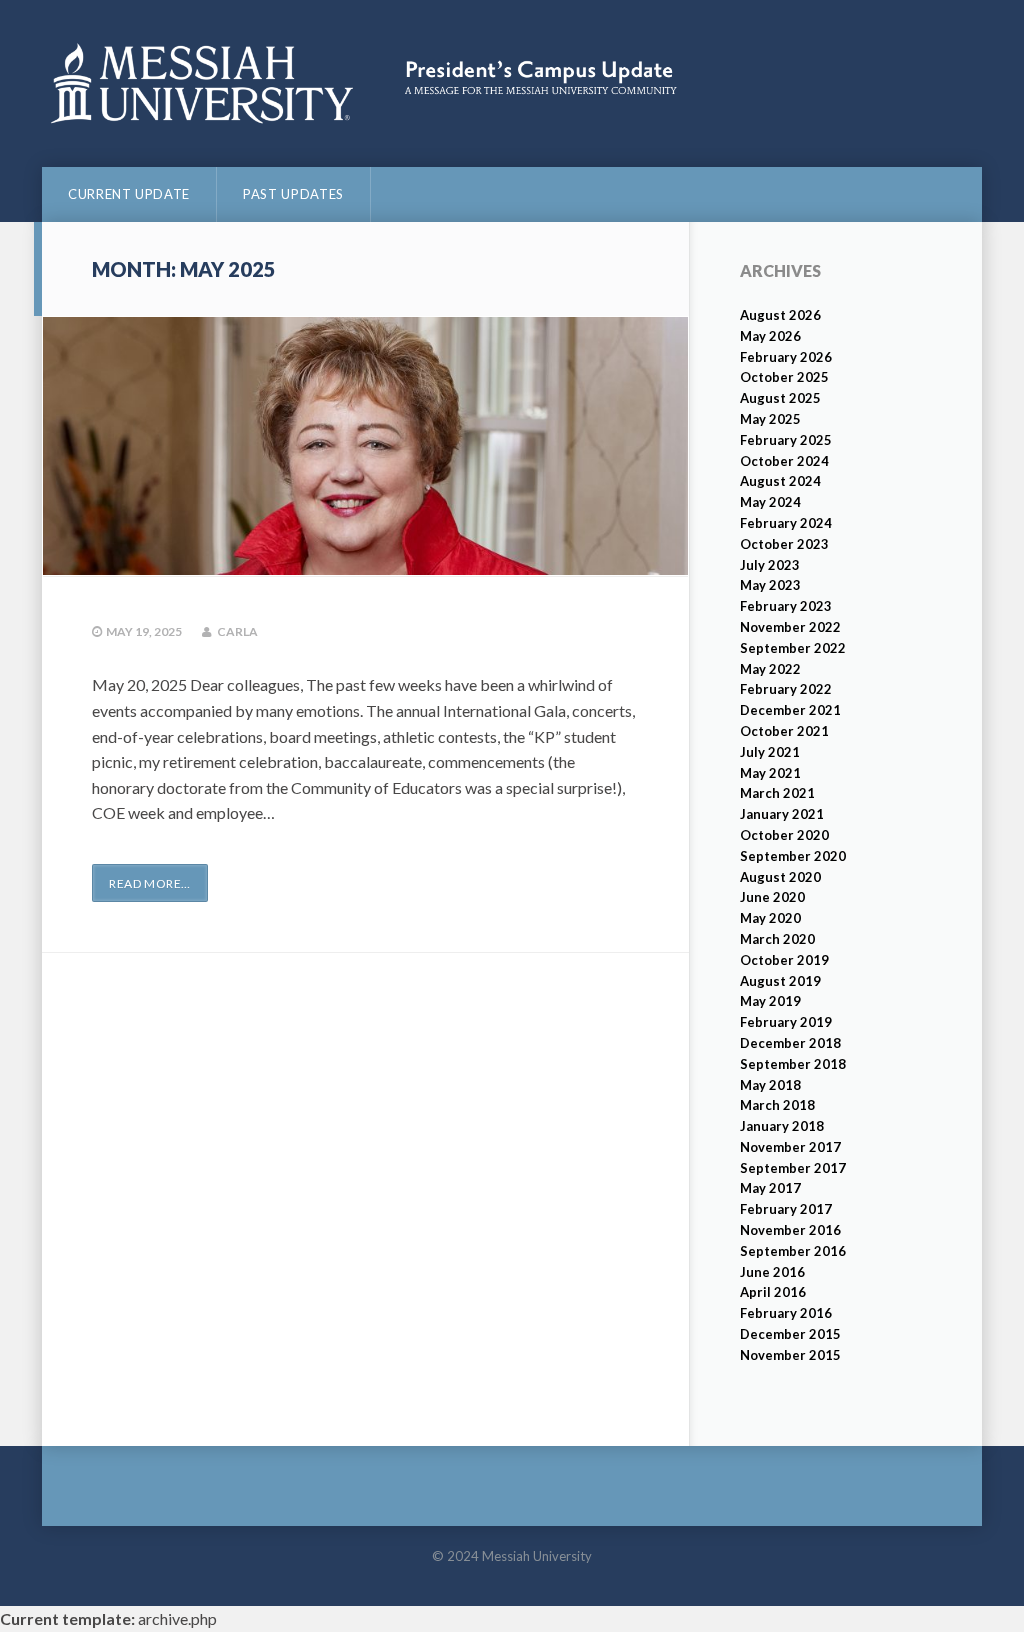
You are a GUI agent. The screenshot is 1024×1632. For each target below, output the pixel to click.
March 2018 (777, 1105)
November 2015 (790, 1355)
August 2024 (780, 481)
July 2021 (770, 752)
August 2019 (780, 981)
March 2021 (777, 793)
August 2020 (780, 877)
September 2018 (793, 1064)
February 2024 (786, 523)
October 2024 (784, 461)
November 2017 (790, 1147)
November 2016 (790, 1230)
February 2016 (786, 1313)
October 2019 (784, 960)
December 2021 (790, 710)
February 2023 (786, 606)
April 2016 (773, 1292)
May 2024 (770, 502)
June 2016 (772, 1272)
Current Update (129, 194)
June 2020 (772, 897)
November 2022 (790, 627)
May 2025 (770, 419)
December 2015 (790, 1334)
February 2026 (786, 357)
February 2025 (786, 440)
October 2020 (784, 835)
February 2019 (786, 1022)
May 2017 (770, 1188)
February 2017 (786, 1209)
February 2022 (786, 689)
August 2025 (780, 398)
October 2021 (784, 731)
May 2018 (770, 1085)
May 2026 (770, 336)
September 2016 (793, 1251)
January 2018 (782, 1126)
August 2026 (780, 315)
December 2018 (790, 1043)
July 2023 (770, 565)
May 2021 (770, 773)
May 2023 (770, 585)
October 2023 (784, 544)
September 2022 (793, 648)
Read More (150, 883)
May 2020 (770, 918)
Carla (237, 631)
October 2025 (784, 377)
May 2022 (770, 669)
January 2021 (782, 814)
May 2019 (770, 1001)
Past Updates (293, 194)
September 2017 (793, 1168)
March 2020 (777, 939)
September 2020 (793, 856)
